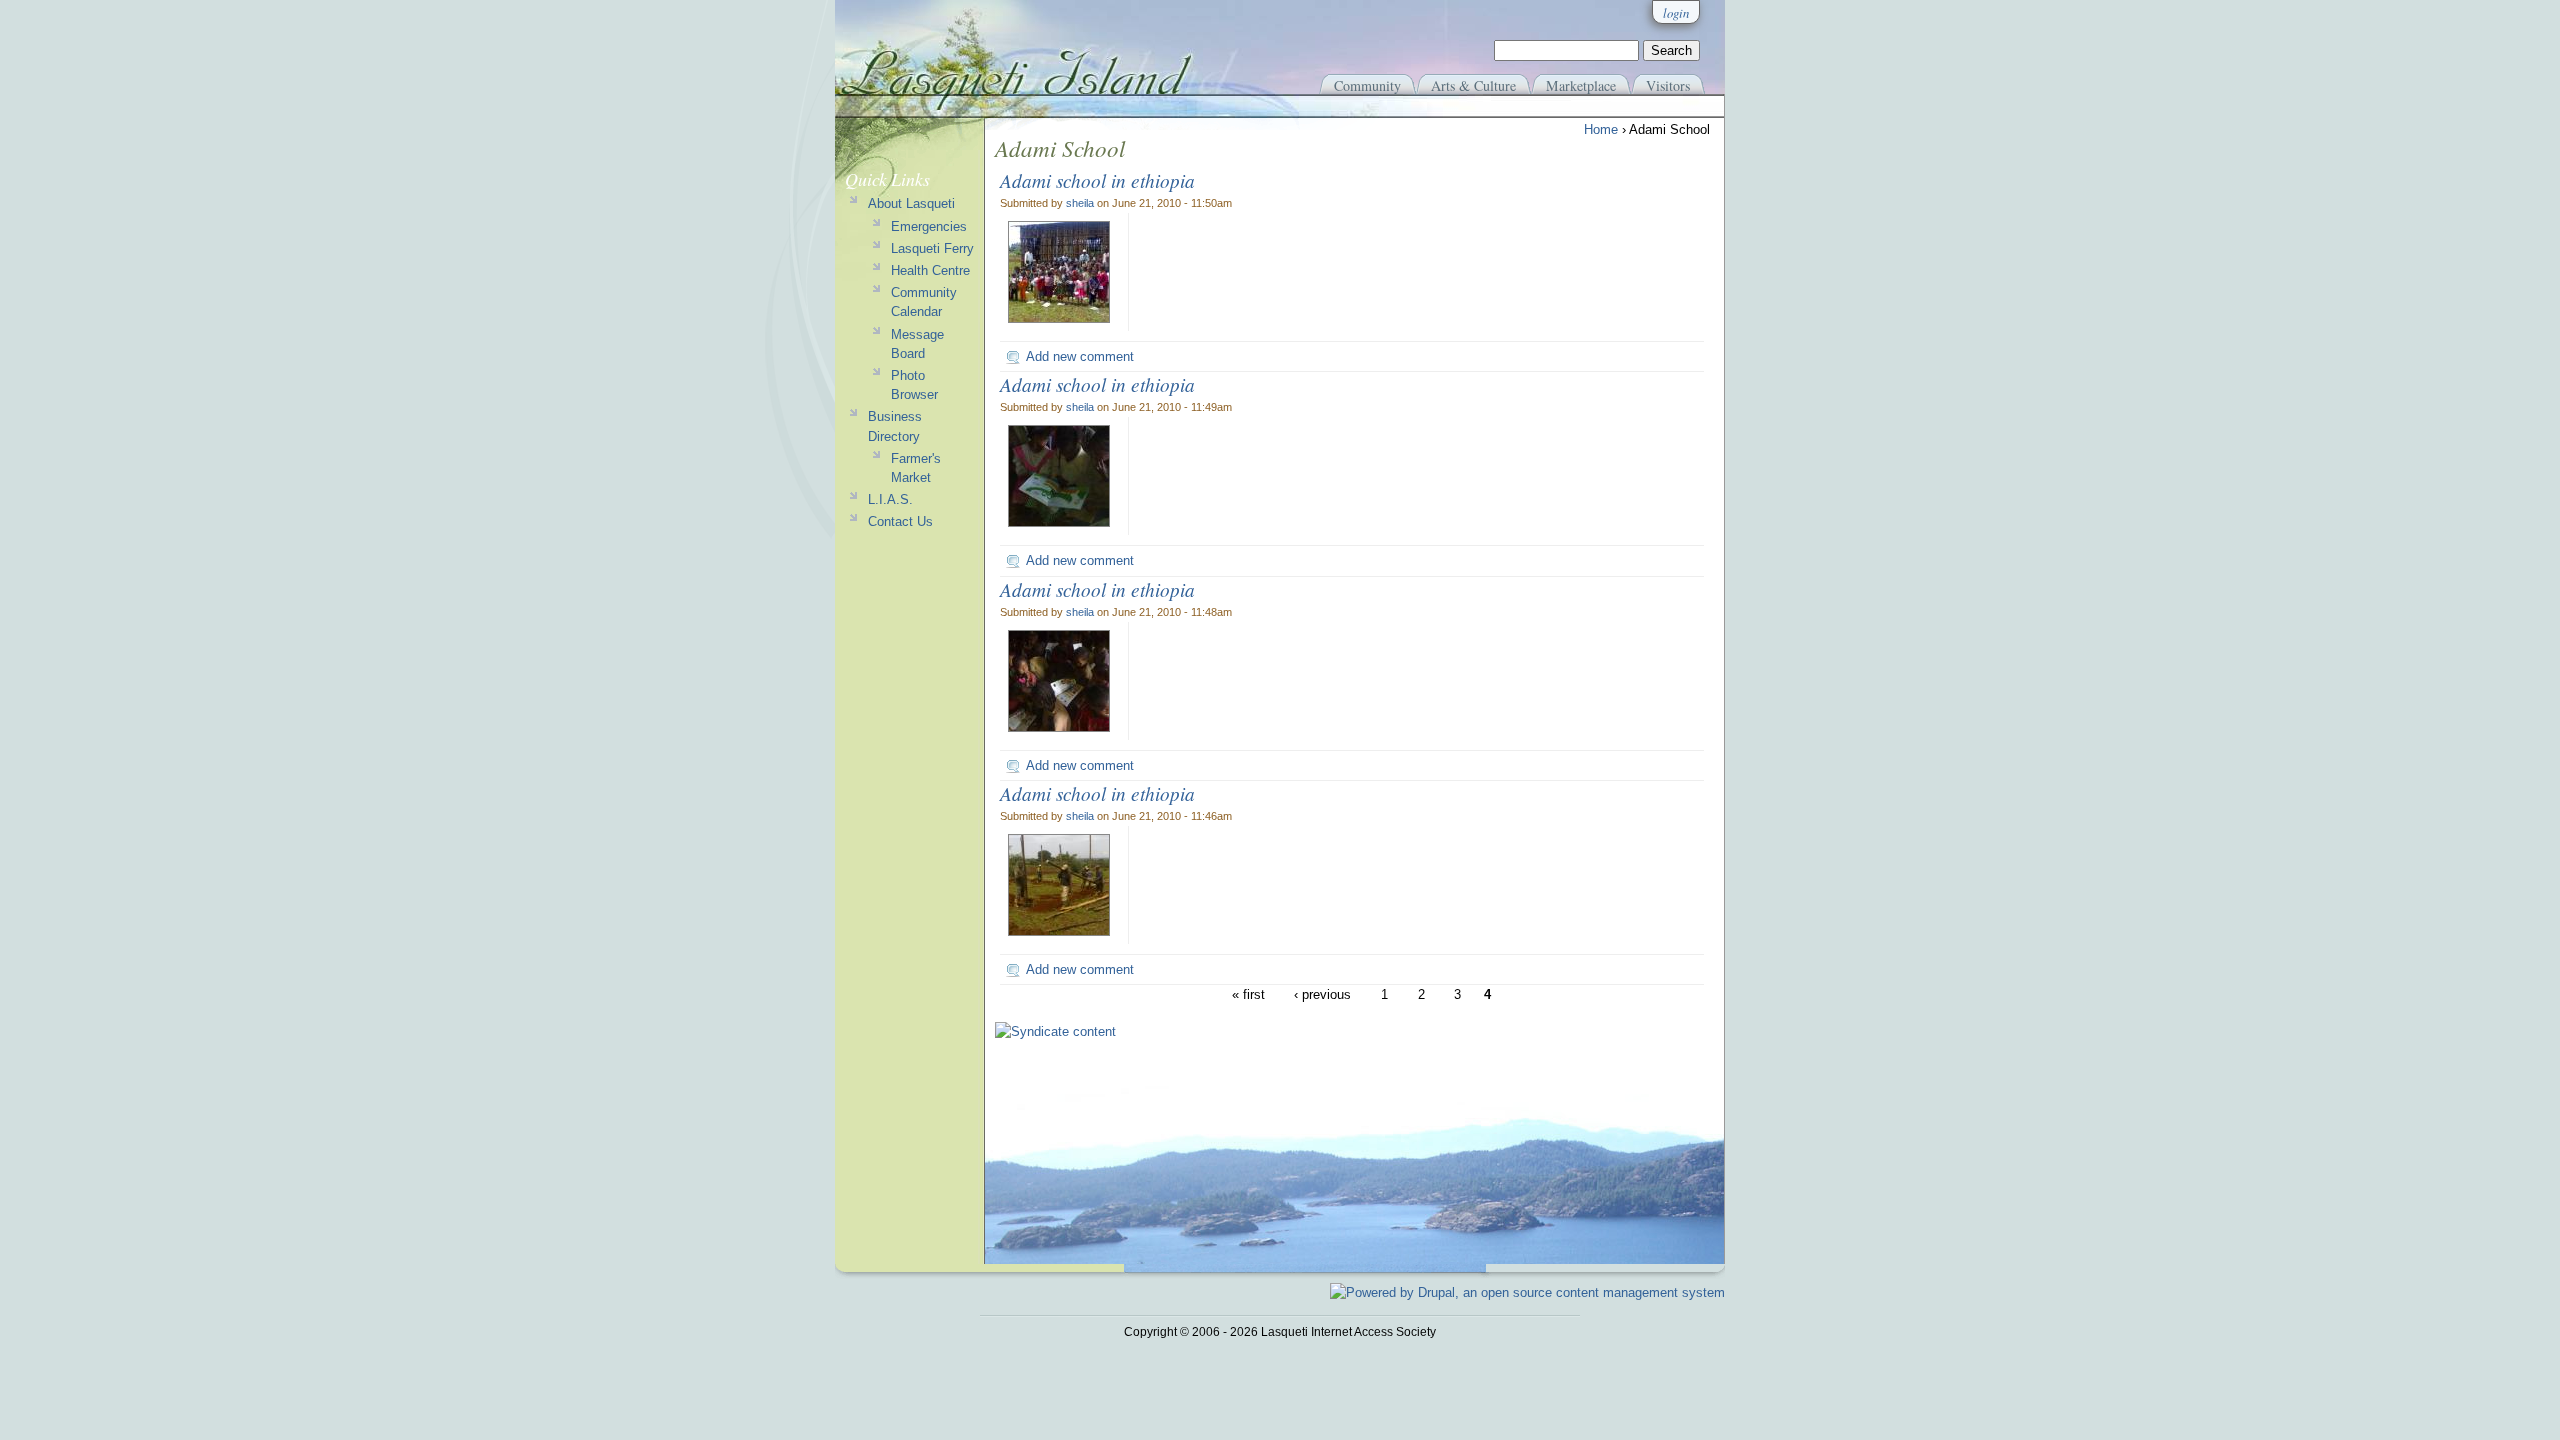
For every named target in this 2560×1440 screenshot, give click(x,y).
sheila (1080, 203)
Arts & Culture (1473, 85)
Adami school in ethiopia (1097, 180)
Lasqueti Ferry (932, 248)
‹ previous (1322, 994)
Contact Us (900, 521)
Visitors (1668, 85)
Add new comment (1080, 356)
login (1676, 12)
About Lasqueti (911, 203)
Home (1601, 129)
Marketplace (1581, 85)
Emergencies (929, 226)
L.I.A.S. (890, 499)
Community (1367, 85)
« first (1248, 994)
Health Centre (930, 270)
